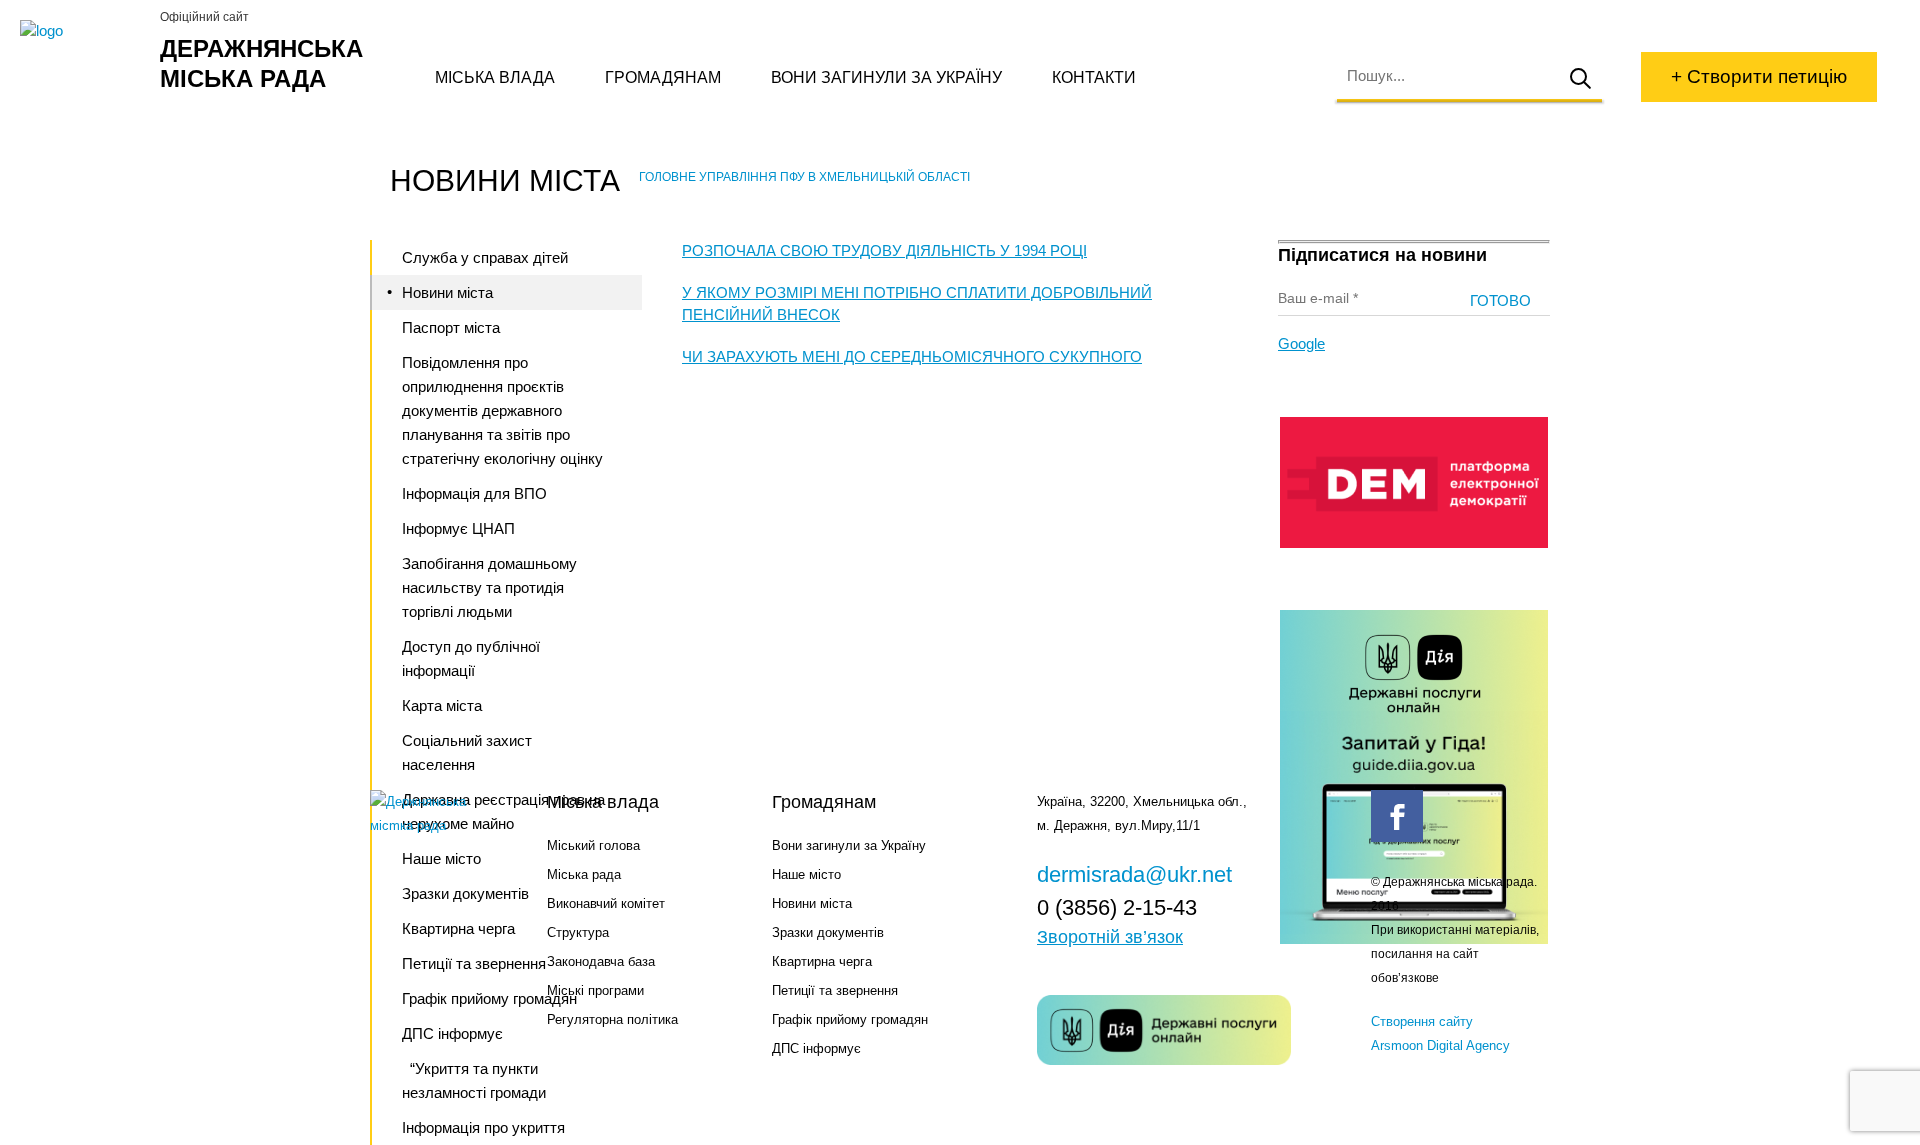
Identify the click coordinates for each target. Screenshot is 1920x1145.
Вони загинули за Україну (886, 77)
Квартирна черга (822, 961)
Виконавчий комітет (606, 903)
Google (1301, 343)
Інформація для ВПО (474, 493)
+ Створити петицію (1759, 76)
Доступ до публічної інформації (471, 658)
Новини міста (447, 292)
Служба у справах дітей (485, 257)
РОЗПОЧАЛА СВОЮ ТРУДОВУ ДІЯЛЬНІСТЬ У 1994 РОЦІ (884, 250)
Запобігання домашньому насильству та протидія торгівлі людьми (489, 587)
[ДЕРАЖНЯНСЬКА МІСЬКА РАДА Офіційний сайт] (82, 31)
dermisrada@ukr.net (1134, 874)
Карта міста (442, 705)
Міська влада (495, 77)
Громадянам (663, 77)
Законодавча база (601, 961)
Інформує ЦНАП (458, 528)
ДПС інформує (816, 1048)
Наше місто (806, 874)
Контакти (1094, 77)
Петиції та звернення (835, 990)
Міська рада (584, 874)
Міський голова (593, 845)
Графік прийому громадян (850, 1019)
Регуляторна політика (612, 1019)
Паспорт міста (451, 327)
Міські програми (595, 990)
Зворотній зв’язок (1110, 937)
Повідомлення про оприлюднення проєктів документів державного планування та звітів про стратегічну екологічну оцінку (502, 410)
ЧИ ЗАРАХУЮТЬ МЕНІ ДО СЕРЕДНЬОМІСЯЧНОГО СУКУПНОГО (912, 356)
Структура (578, 932)
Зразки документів (828, 932)
